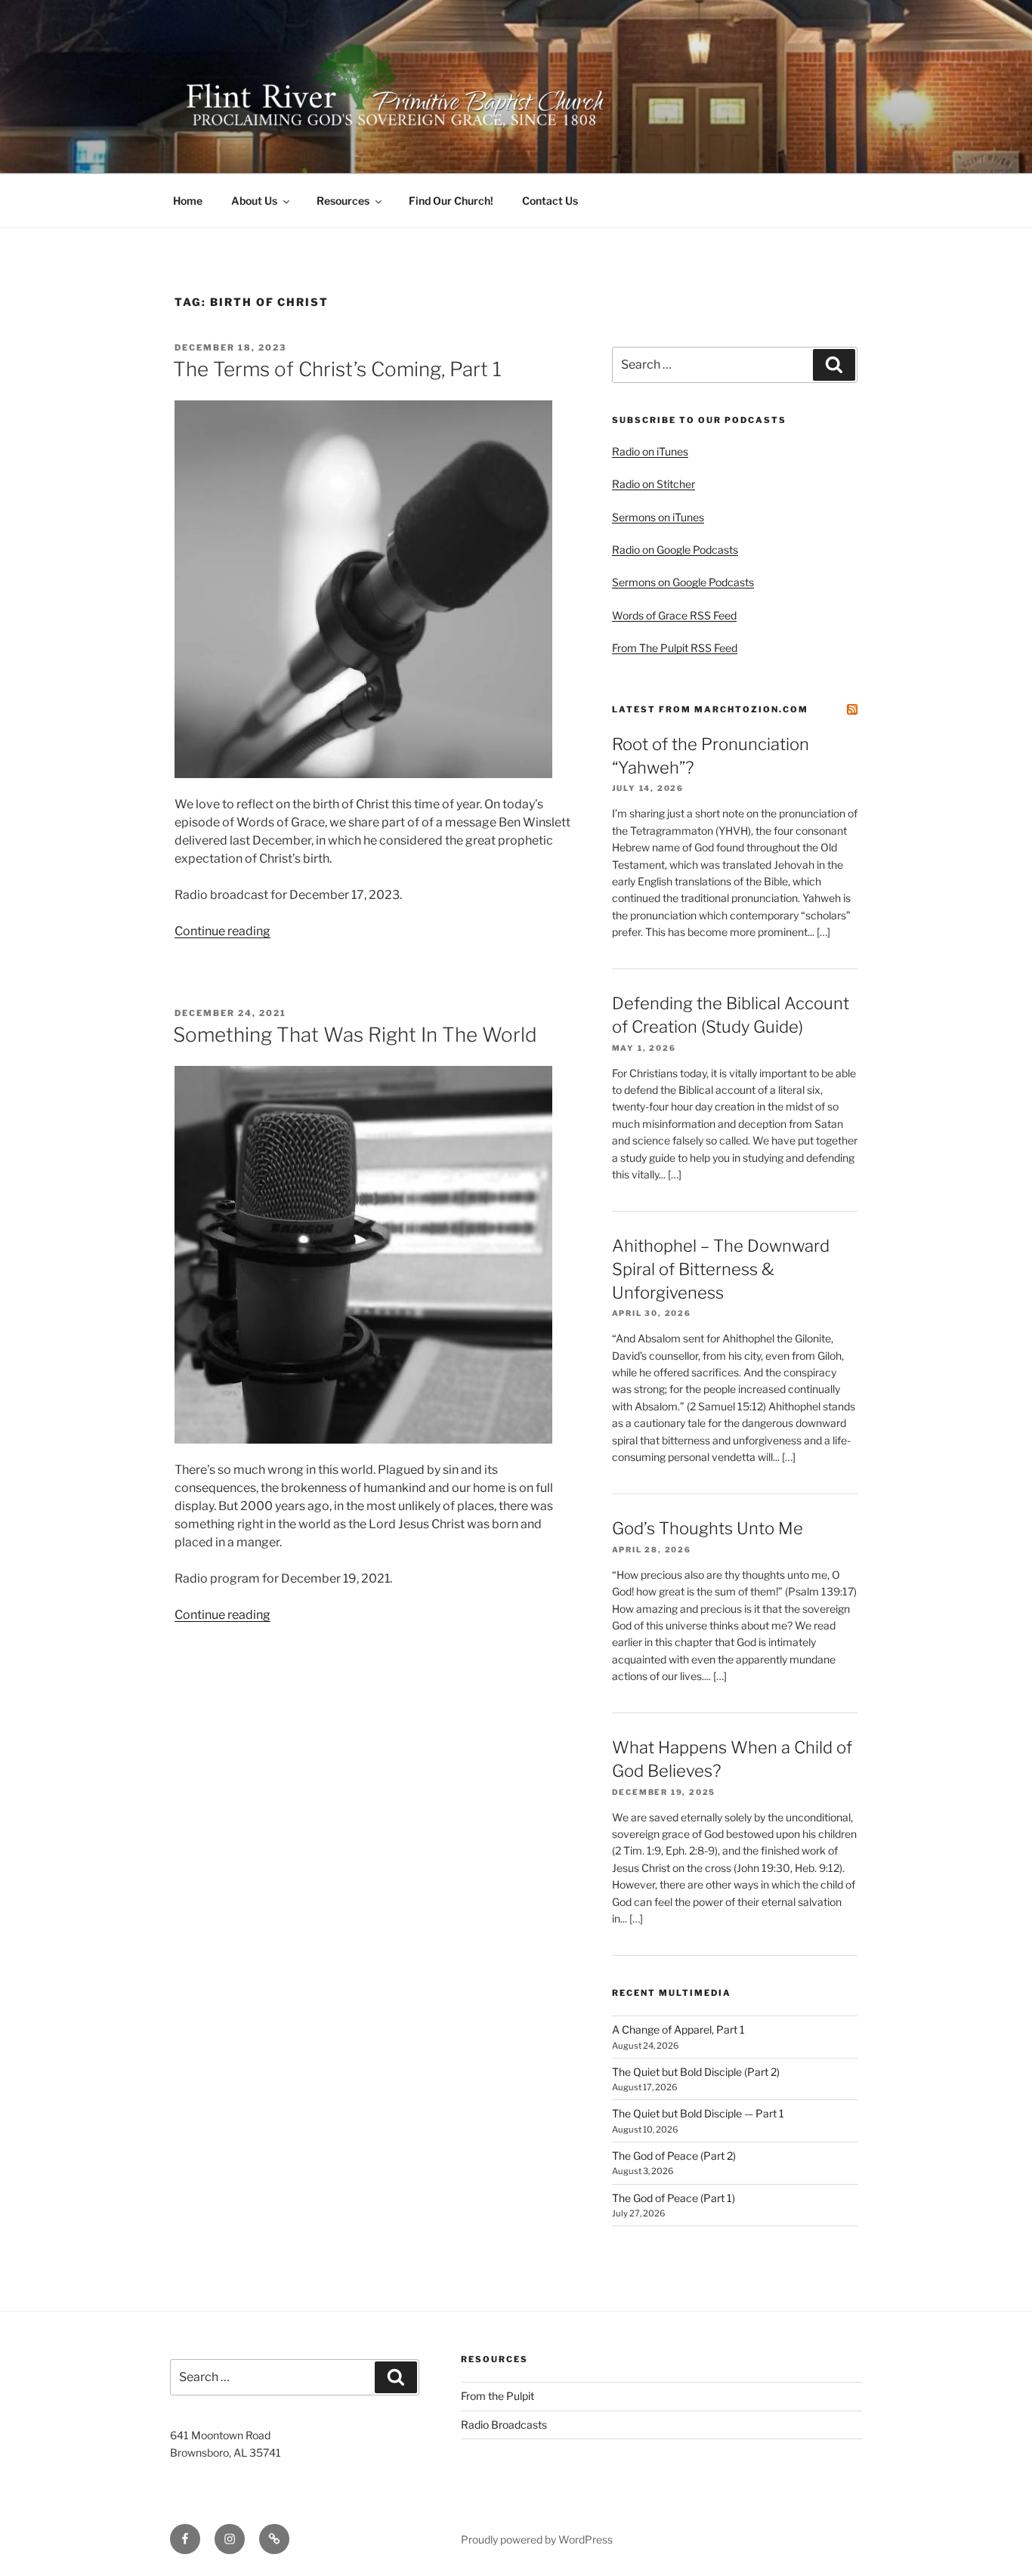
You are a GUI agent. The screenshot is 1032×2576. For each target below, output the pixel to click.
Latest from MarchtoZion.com (710, 709)
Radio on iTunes (650, 451)
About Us (254, 201)
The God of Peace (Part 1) (674, 2198)
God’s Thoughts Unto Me (708, 1528)
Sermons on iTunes (658, 517)
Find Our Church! (451, 201)
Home (188, 201)
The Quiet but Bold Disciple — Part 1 (698, 2113)
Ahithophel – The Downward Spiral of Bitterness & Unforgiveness (721, 1269)
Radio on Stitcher (653, 484)
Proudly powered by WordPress (537, 2539)
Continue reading (222, 931)
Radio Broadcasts (504, 2425)
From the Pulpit (497, 2396)
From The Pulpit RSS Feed (675, 648)
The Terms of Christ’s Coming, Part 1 (337, 369)
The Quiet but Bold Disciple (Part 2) (696, 2072)
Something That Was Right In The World (355, 1035)
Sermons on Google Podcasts (683, 582)
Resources (343, 201)
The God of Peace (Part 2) (674, 2156)
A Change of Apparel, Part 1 (678, 2029)
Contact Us (550, 201)
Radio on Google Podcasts (675, 550)
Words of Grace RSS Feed (674, 615)
